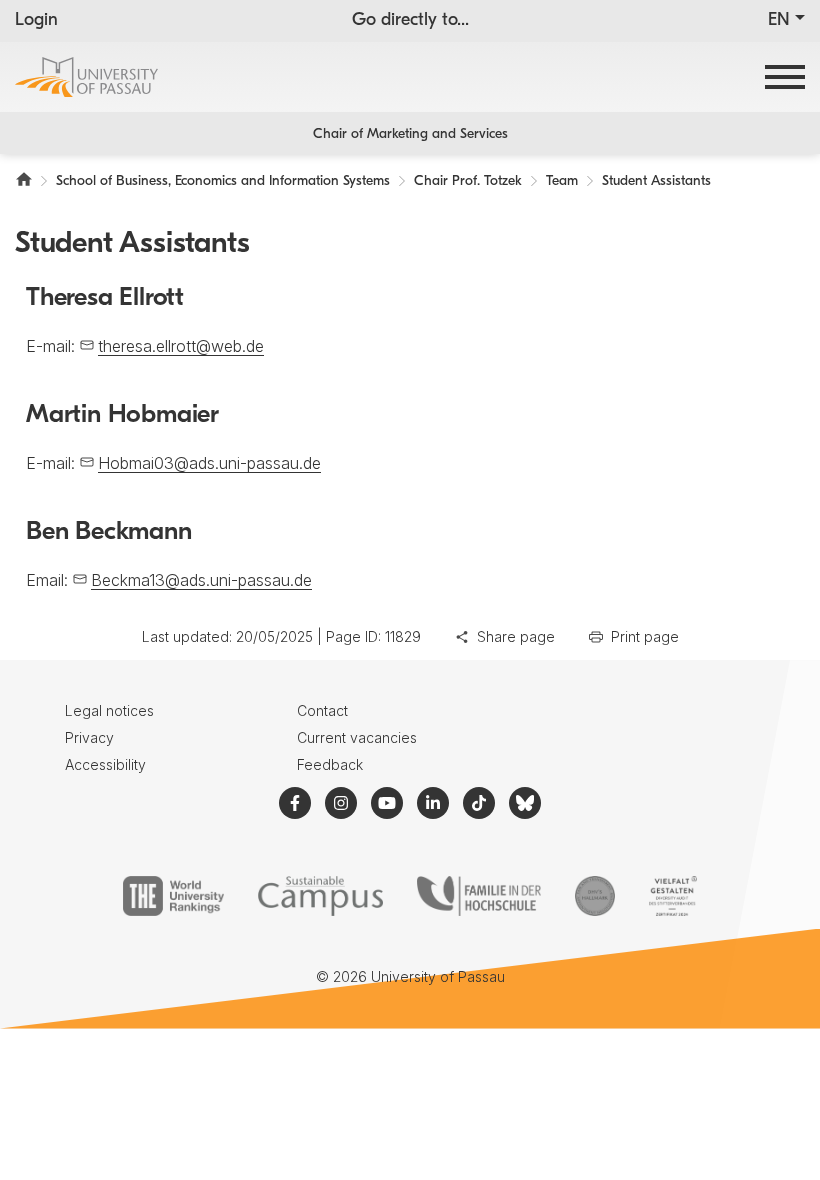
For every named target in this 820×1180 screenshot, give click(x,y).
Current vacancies (357, 737)
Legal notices (109, 710)
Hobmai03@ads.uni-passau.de (209, 463)
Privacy (89, 737)
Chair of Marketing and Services (410, 134)
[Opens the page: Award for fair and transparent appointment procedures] (595, 896)
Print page (645, 636)
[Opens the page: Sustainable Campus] (320, 896)
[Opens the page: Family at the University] (479, 896)
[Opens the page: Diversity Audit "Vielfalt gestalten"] (672, 896)
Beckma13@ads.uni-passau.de (201, 580)
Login (36, 21)
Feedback (330, 764)
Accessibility (105, 764)
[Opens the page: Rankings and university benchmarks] (173, 896)
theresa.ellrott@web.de (181, 346)
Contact (322, 710)
